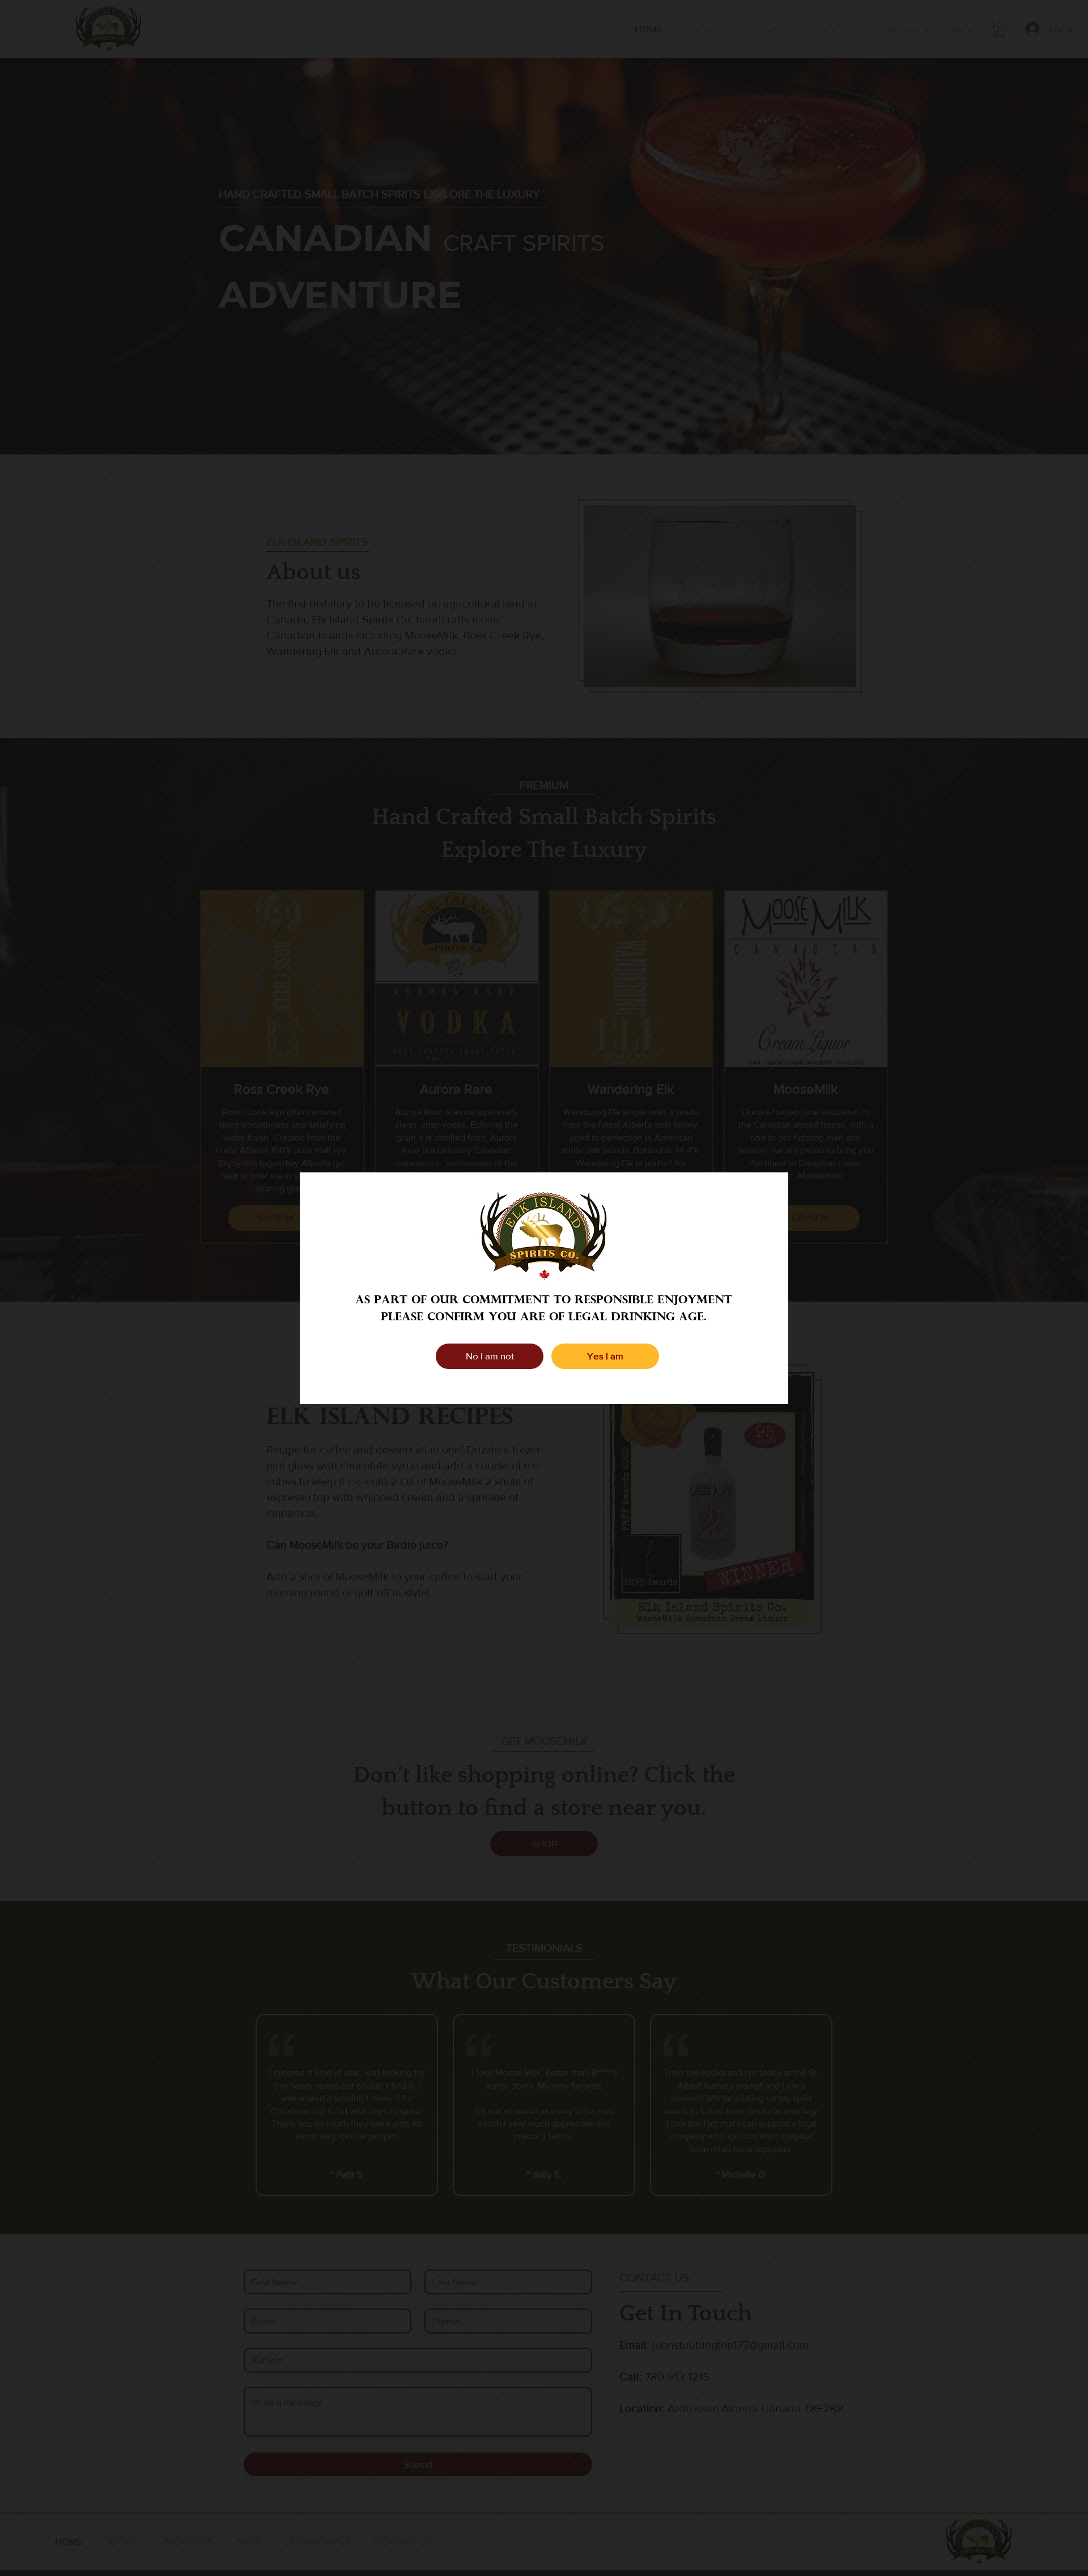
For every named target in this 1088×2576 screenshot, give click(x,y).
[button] (490, 1356)
